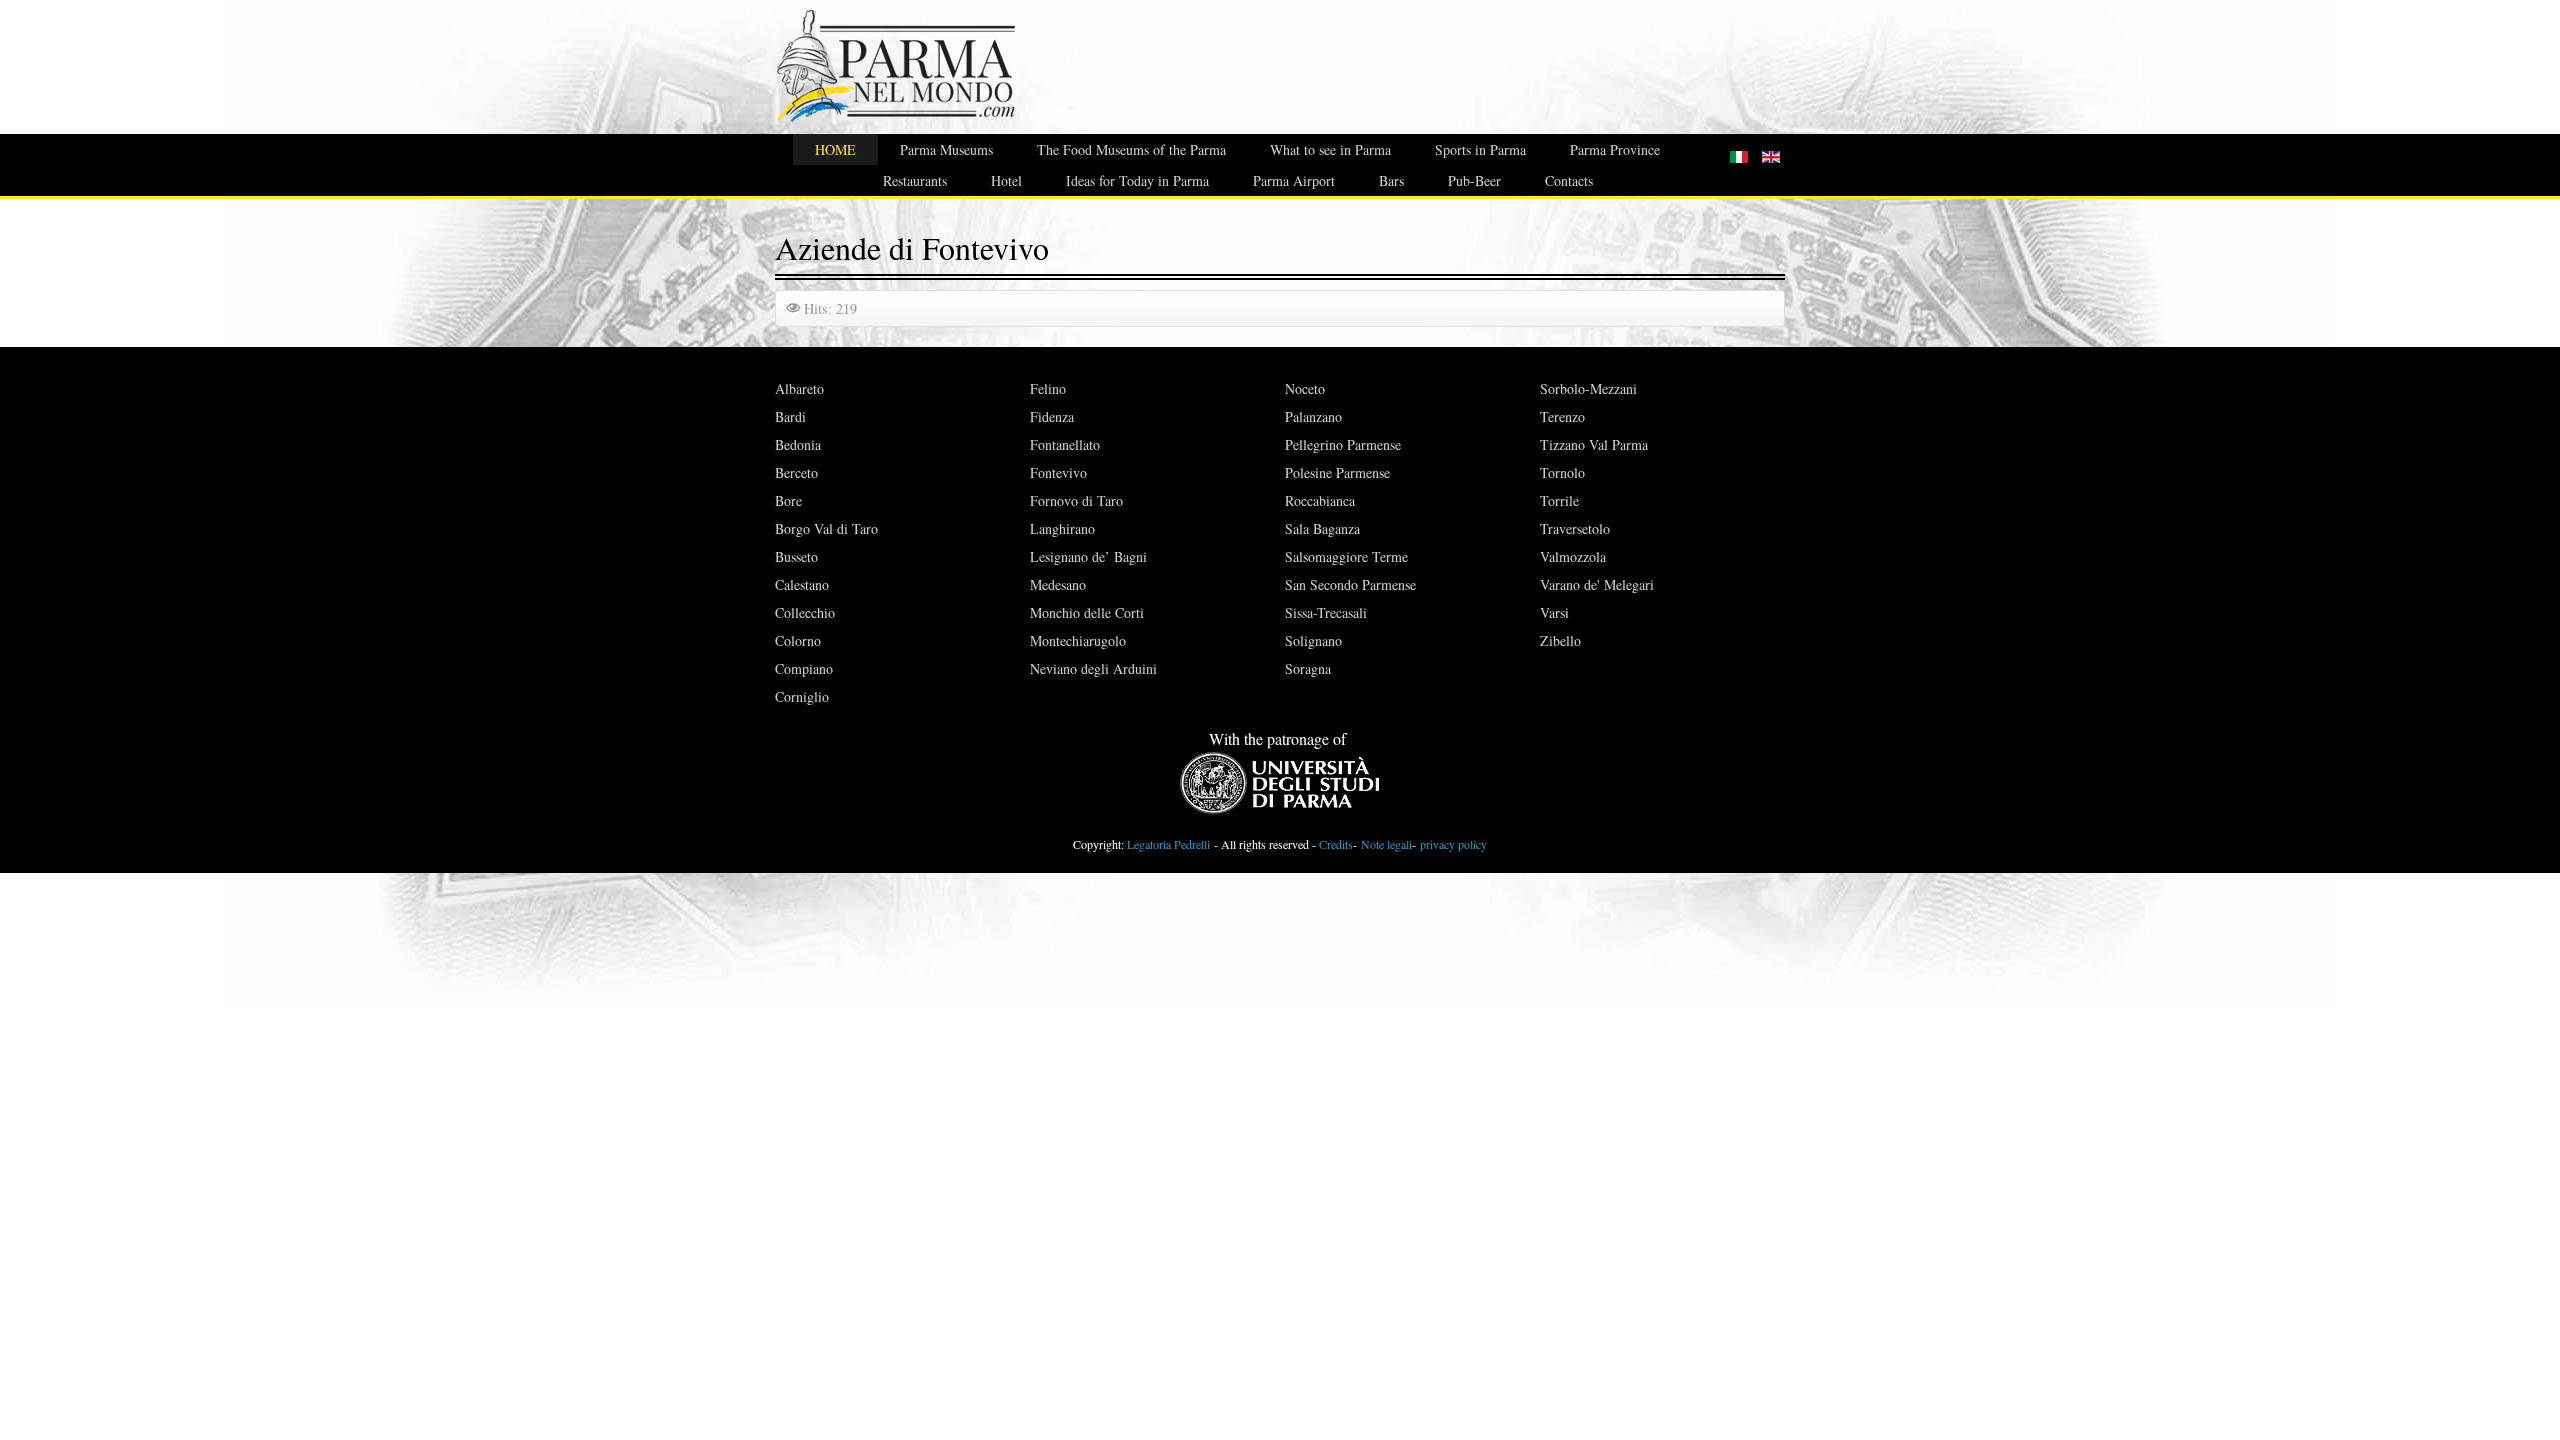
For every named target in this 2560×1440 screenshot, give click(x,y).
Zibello (1560, 640)
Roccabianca (1320, 500)
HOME (835, 149)
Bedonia (798, 444)
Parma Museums (946, 149)
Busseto (796, 556)
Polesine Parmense (1337, 472)
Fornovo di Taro (1076, 500)
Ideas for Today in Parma (1137, 180)
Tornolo (1562, 472)
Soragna (1308, 668)
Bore (788, 500)
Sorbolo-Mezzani (1588, 388)
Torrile (1559, 500)
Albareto (799, 388)
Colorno (798, 640)
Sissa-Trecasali (1326, 612)
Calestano (802, 584)
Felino (1048, 388)
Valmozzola (1573, 556)
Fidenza (1052, 416)
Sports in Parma (1480, 149)
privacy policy (1453, 844)
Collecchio (805, 612)
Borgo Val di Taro (826, 528)
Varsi (1554, 612)
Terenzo (1562, 416)
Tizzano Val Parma (1594, 444)
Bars (1391, 180)
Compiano (804, 668)
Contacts (1569, 180)
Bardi (790, 416)
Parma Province (1615, 149)
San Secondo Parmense (1350, 584)
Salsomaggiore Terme (1346, 556)
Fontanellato (1065, 444)
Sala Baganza (1322, 528)
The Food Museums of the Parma (1131, 149)
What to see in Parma (1330, 149)
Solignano (1313, 640)
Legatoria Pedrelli (1168, 844)
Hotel (1006, 180)
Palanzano (1313, 416)
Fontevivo (1058, 472)
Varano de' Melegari (1597, 584)
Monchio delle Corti (1087, 612)
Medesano (1058, 584)
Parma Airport (1294, 180)
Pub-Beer (1474, 180)
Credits (1336, 844)
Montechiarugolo (1078, 640)
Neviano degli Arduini (1093, 668)
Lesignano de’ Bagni (1088, 556)
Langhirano (1062, 528)
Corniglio (802, 696)
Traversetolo (1575, 528)
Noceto (1305, 388)
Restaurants (915, 180)
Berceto (796, 472)
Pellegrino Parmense (1343, 444)
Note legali (1386, 844)
